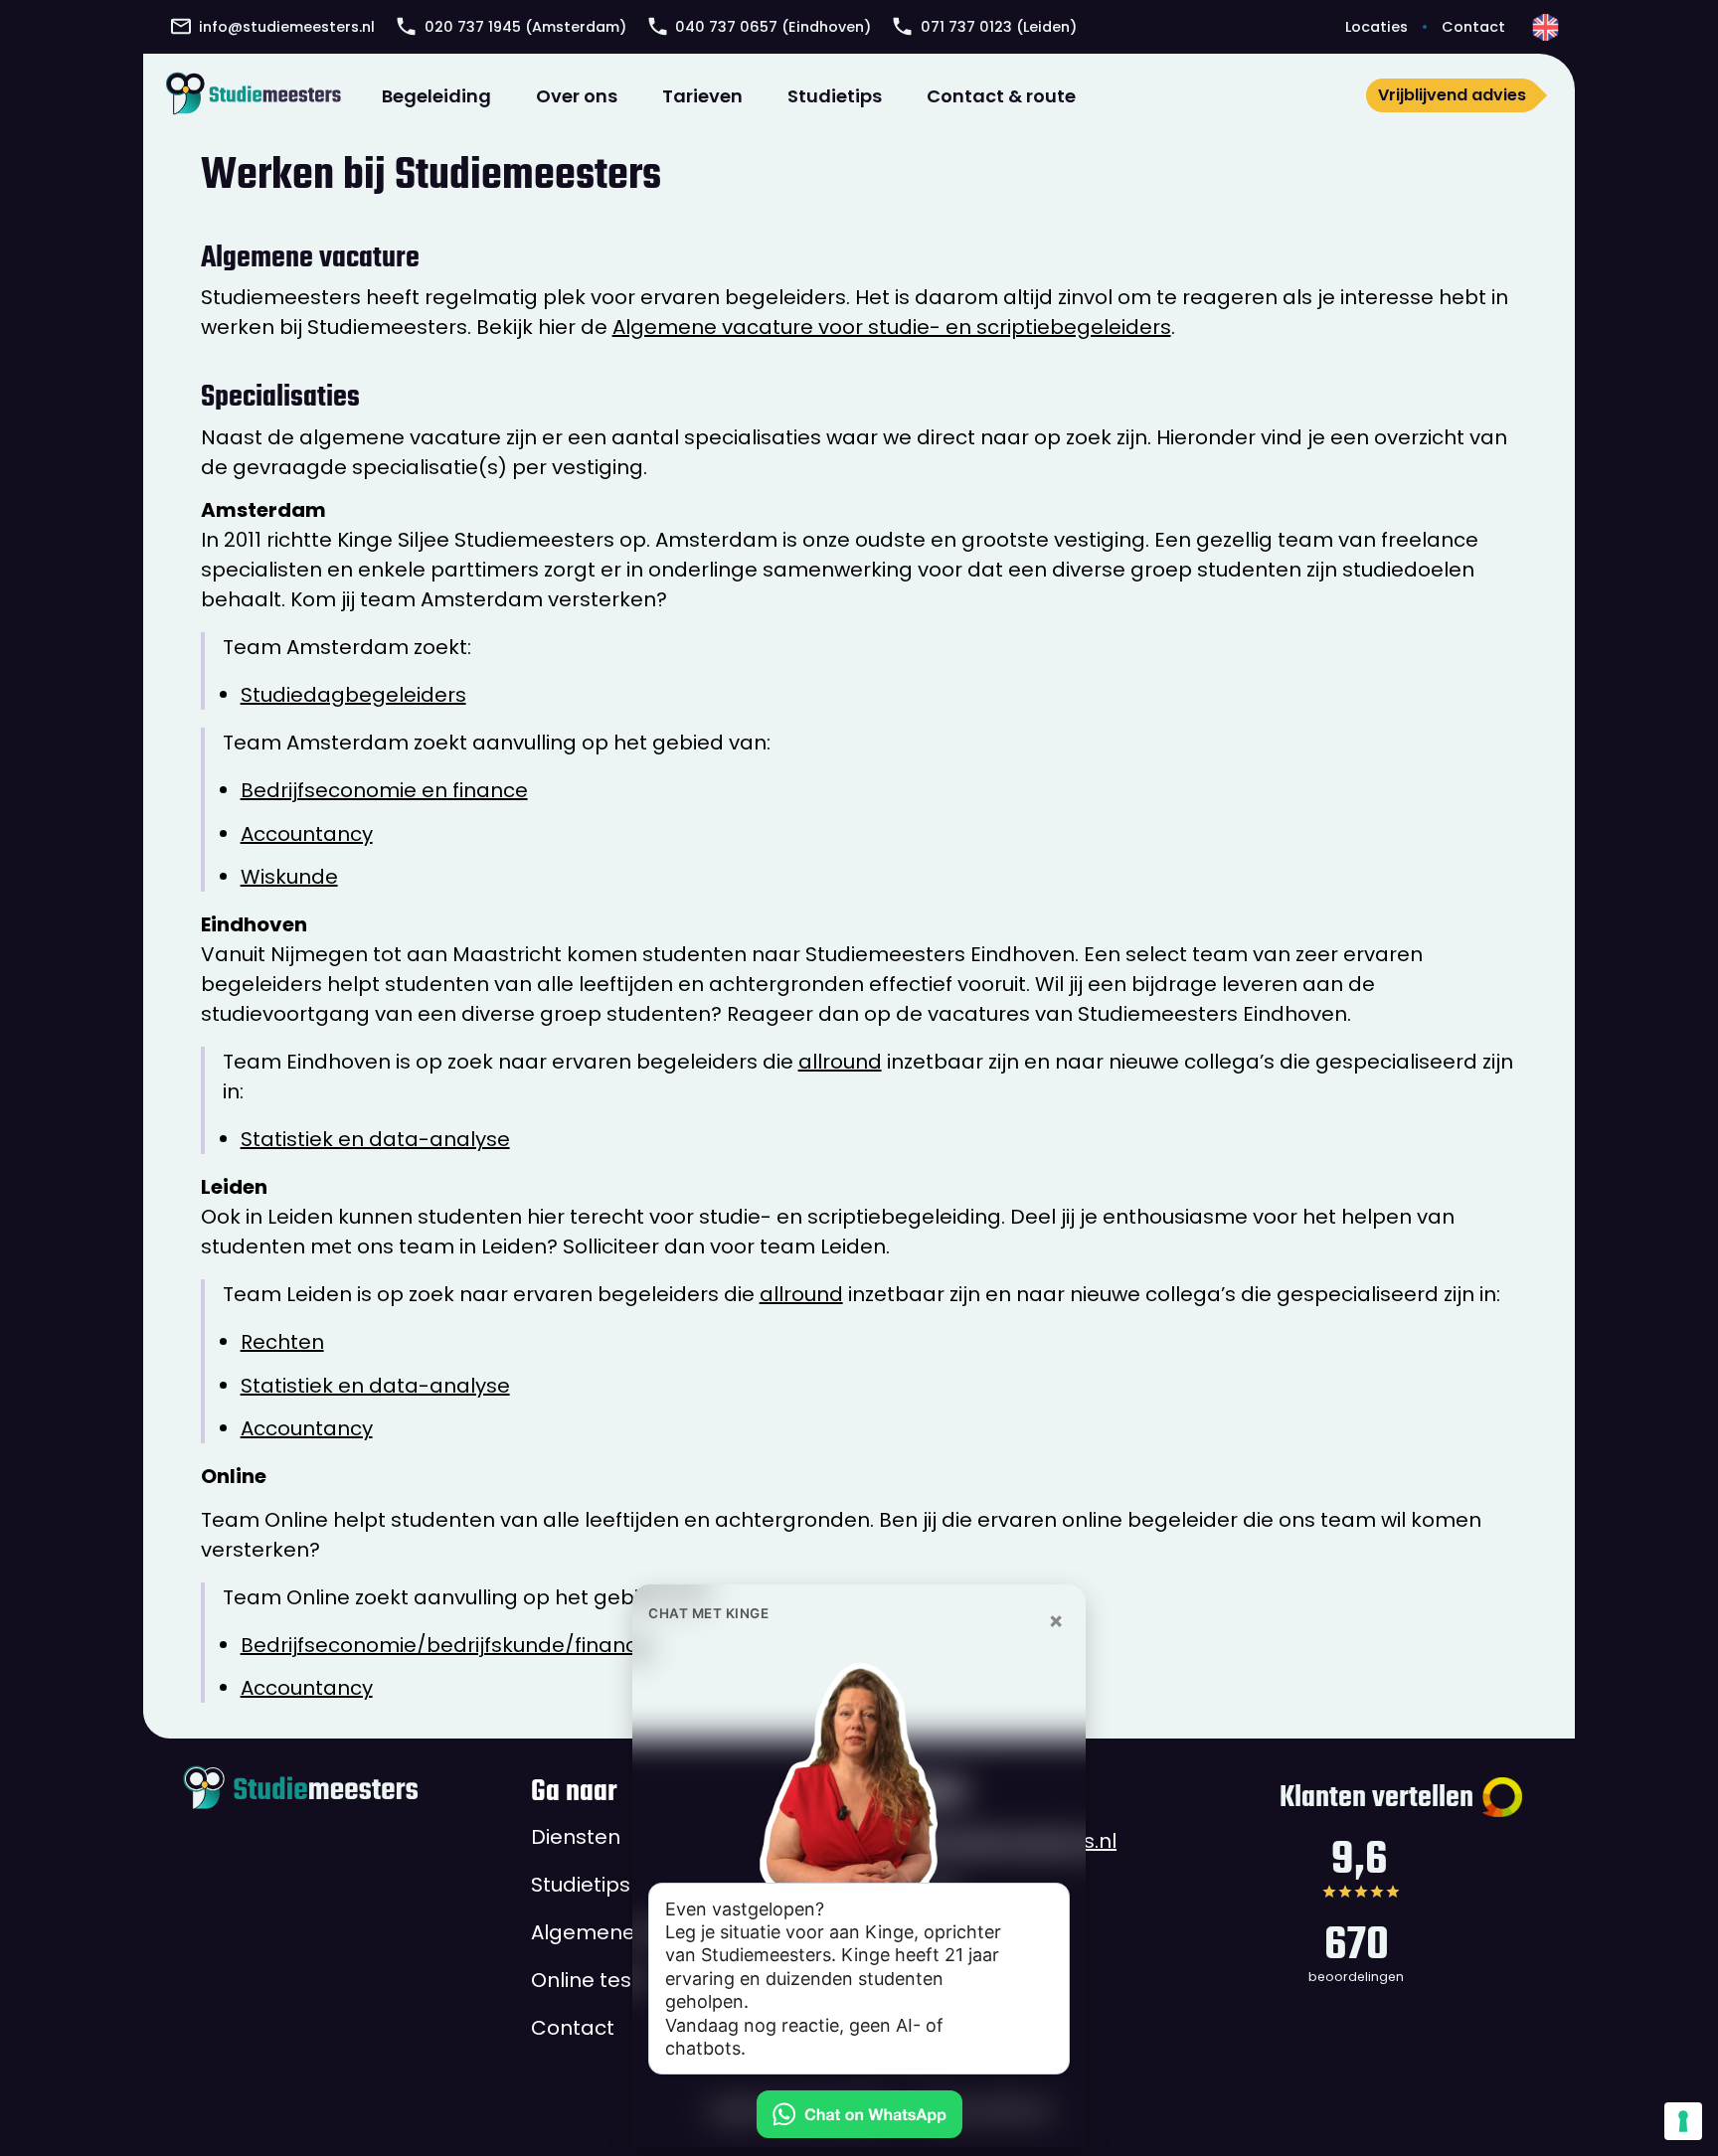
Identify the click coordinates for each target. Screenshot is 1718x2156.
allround (840, 1062)
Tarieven (702, 96)
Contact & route (1001, 96)
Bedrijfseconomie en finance (384, 790)
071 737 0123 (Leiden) (999, 27)
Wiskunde (289, 877)
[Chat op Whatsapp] (859, 2114)
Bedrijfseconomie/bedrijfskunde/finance (445, 1645)
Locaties (1376, 27)
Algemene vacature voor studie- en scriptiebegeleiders (892, 327)
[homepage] (254, 93)
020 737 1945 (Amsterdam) (525, 27)
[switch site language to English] (1546, 27)
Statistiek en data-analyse (375, 1139)
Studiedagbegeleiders (353, 695)
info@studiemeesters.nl (287, 27)
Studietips (835, 96)
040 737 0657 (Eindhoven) (773, 27)
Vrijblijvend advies (1452, 95)
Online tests (591, 1979)
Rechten (282, 1342)
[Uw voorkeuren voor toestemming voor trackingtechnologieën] (1683, 2121)
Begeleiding (436, 96)
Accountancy (307, 834)
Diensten (576, 1836)
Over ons (577, 96)
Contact (1473, 27)
